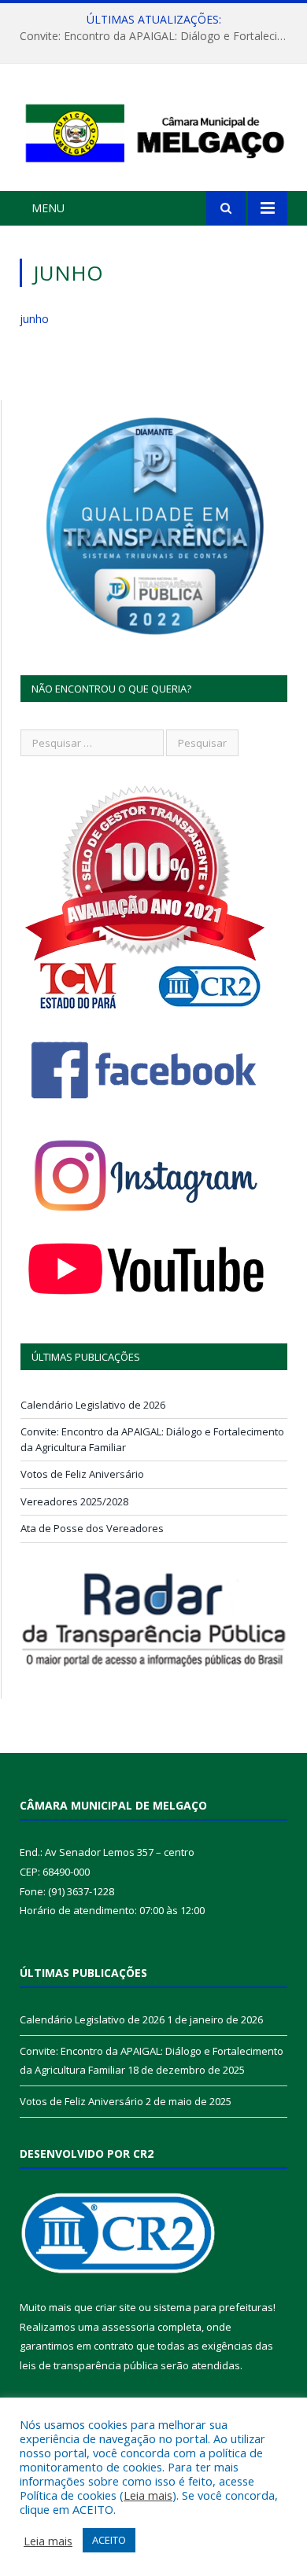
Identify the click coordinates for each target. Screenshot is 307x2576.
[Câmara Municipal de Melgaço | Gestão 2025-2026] (153, 129)
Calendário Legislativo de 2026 (93, 1405)
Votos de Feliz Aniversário (82, 1474)
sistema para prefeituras (213, 2307)
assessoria (128, 2327)
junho (34, 319)
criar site (116, 2307)
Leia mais (148, 2495)
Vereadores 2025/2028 (74, 1501)
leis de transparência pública (89, 2365)
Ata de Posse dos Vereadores (92, 1528)
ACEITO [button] (109, 2540)
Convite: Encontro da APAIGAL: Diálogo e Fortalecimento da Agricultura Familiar (157, 36)
